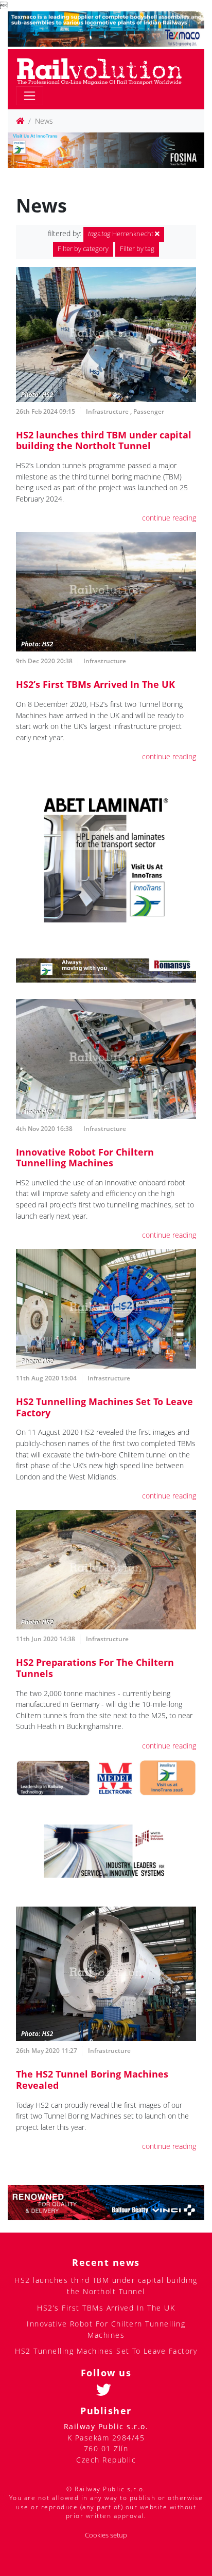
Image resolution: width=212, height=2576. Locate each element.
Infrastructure (107, 411)
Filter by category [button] (83, 249)
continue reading (169, 518)
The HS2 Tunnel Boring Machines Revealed (92, 2080)
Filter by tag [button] (137, 249)
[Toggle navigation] (30, 96)
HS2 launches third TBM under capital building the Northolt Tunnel (104, 440)
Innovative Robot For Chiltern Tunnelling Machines (85, 1158)
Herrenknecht (121, 234)
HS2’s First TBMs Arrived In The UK (95, 684)
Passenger (149, 411)
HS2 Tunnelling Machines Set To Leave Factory (104, 1407)
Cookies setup (106, 2535)
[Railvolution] (105, 70)
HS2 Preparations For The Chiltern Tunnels (95, 1668)
